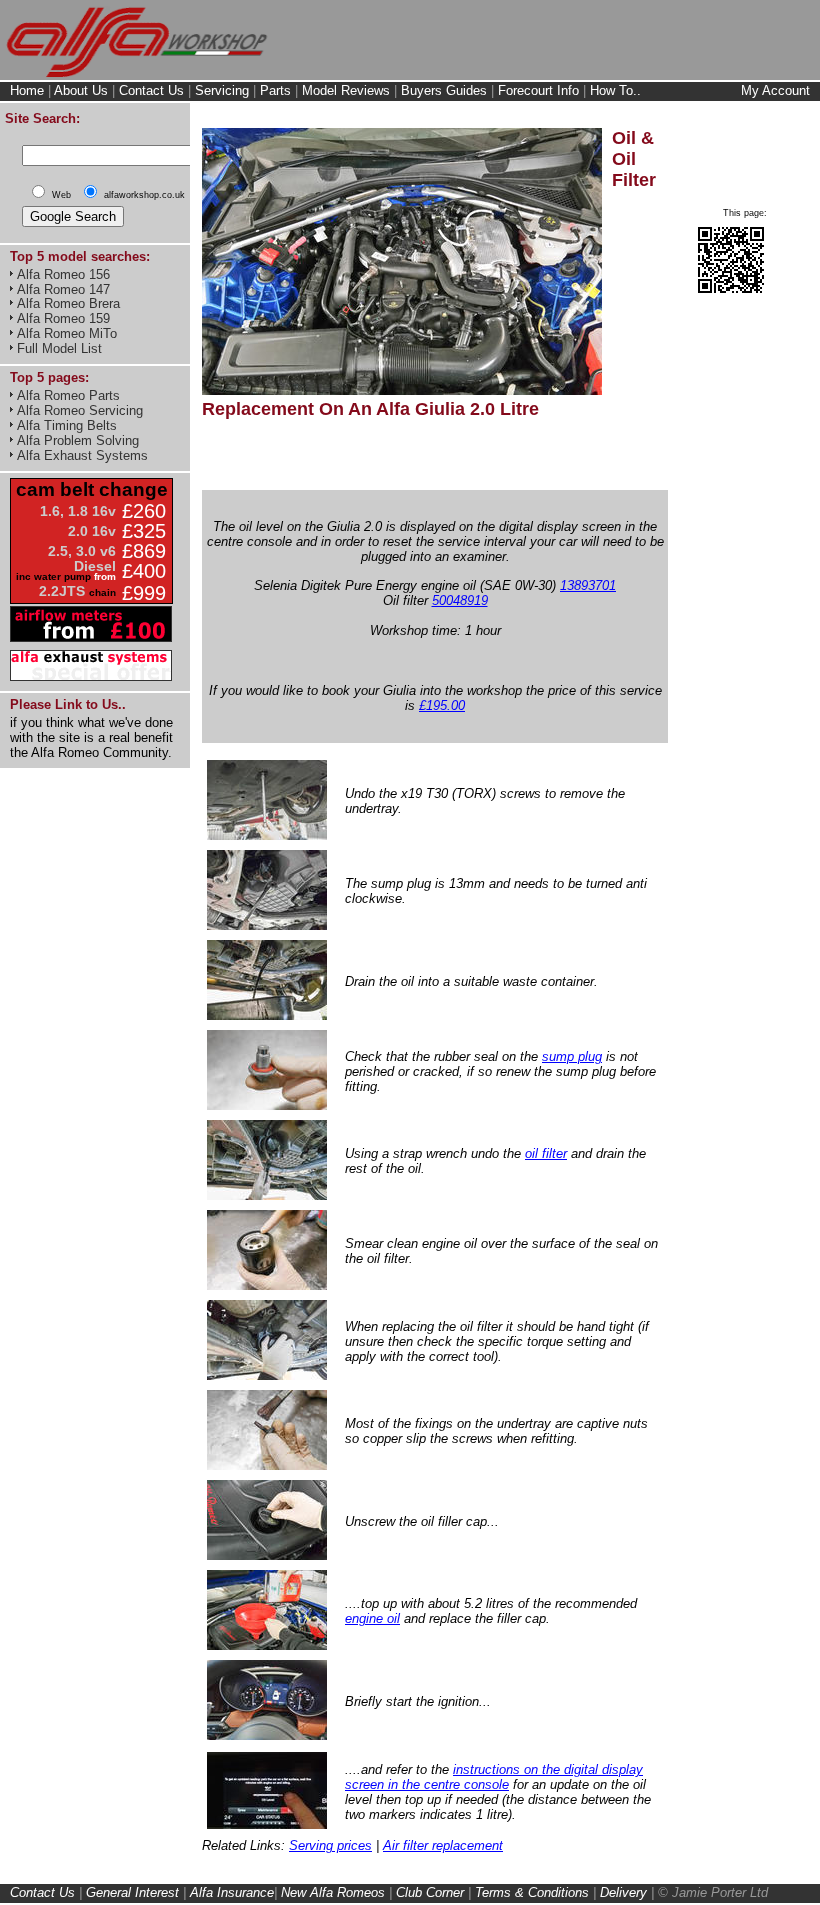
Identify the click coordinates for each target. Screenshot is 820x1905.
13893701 (588, 585)
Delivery (623, 1892)
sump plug (572, 1056)
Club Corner (430, 1892)
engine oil (372, 1618)
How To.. (615, 90)
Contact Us (151, 90)
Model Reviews (346, 90)
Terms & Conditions (532, 1892)
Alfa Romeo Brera (68, 303)
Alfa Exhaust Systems (82, 455)
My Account (775, 91)
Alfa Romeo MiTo (67, 333)
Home (27, 90)
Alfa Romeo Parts (68, 395)
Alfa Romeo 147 (63, 289)
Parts (275, 90)
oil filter (546, 1153)
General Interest (132, 1892)
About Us (81, 90)
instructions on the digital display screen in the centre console (494, 1777)
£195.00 (442, 705)
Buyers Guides (444, 90)
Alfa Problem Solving (78, 440)
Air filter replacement (443, 1845)
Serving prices (330, 1845)
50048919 (460, 600)
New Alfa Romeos (333, 1892)
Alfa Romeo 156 (63, 274)
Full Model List (59, 348)
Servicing (222, 90)
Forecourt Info (538, 90)
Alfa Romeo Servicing (80, 410)
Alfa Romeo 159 (63, 318)
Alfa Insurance (232, 1892)
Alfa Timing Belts (67, 425)
